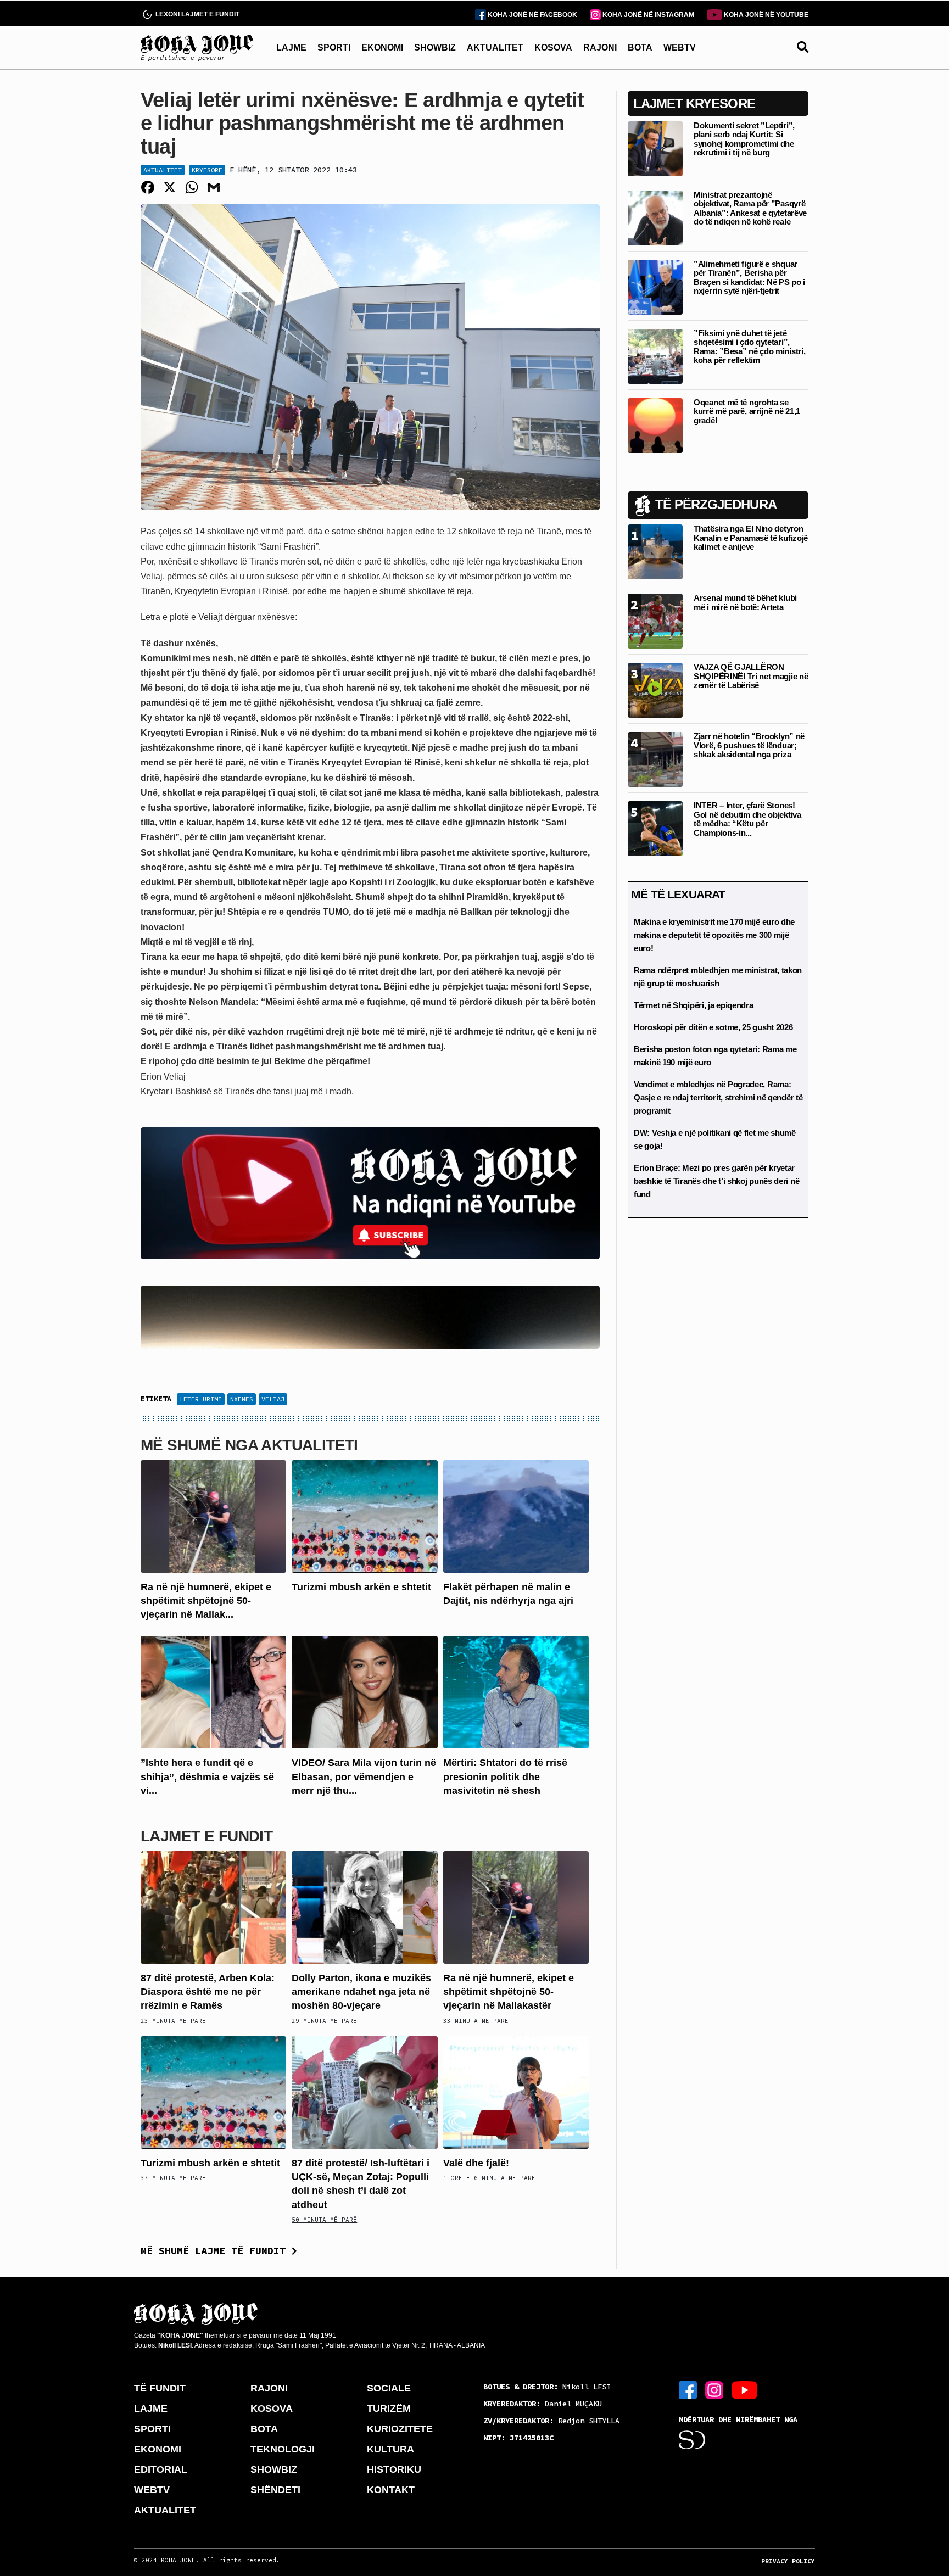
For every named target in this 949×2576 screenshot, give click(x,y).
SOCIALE (389, 2388)
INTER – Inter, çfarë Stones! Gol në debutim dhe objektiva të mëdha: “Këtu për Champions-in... (747, 819)
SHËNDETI (275, 2490)
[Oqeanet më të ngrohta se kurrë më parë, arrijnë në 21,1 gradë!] (655, 425)
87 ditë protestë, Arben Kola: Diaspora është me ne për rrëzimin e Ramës (208, 1992)
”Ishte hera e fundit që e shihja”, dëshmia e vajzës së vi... (207, 1776)
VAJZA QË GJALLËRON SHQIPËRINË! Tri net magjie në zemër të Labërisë (751, 676)
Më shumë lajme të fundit (216, 2251)
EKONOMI (382, 48)
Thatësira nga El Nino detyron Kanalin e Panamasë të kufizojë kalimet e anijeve (751, 538)
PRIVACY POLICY (788, 2561)
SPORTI (334, 48)
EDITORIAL (161, 2469)
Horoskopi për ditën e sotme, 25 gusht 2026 (713, 1027)
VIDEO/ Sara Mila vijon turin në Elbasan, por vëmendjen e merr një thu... (364, 1776)
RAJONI (600, 48)
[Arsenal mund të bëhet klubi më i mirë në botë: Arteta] (655, 620)
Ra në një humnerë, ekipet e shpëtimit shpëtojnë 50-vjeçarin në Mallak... (206, 1601)
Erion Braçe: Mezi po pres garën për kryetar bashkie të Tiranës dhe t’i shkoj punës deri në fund (716, 1181)
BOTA (640, 48)
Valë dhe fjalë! (476, 2163)
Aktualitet (163, 170)
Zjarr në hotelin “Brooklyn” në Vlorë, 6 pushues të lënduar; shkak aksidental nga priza (749, 745)
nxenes (242, 1399)
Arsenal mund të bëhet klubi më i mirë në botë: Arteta (745, 602)
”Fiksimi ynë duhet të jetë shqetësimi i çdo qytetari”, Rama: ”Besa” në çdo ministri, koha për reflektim (749, 347)
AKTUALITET (495, 48)
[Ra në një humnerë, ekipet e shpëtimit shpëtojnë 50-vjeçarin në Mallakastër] (213, 1516)
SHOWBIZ (435, 48)
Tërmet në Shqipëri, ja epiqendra (693, 1005)
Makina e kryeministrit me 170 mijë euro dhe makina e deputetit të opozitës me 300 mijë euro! (714, 935)
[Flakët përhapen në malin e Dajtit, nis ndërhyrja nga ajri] (516, 1516)
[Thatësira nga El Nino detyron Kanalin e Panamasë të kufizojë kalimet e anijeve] (655, 551)
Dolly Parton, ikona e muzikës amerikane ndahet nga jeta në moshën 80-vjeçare (361, 1992)
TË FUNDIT (160, 2388)
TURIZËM (389, 2409)
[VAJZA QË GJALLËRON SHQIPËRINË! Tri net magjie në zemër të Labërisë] (655, 689)
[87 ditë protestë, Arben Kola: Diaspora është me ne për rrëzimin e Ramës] (213, 1907)
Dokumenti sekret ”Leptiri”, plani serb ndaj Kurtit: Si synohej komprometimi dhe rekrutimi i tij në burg (744, 139)
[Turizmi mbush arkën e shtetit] (364, 1516)
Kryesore (207, 170)
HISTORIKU (394, 2469)
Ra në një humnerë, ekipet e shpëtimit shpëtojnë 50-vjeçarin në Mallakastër (509, 1992)
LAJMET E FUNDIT (206, 1836)
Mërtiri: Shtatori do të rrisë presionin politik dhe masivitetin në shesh (505, 1776)
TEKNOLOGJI (283, 2449)
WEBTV (680, 48)
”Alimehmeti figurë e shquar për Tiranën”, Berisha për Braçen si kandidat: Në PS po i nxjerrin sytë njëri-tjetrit (749, 278)
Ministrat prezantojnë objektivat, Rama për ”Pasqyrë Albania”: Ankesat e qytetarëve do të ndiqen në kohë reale (750, 208)
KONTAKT (391, 2490)
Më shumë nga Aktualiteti (249, 1445)
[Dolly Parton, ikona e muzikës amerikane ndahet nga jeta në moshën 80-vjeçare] (364, 1907)
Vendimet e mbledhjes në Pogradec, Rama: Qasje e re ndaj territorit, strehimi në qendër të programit (718, 1097)
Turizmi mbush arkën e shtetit (361, 1587)
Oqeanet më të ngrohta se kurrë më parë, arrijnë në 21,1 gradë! (747, 411)
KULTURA (390, 2449)
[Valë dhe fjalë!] (516, 2092)
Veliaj (273, 1399)
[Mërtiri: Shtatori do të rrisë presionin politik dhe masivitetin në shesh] (516, 1692)
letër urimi (201, 1399)
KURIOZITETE (400, 2429)
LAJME (291, 48)
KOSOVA (553, 48)
